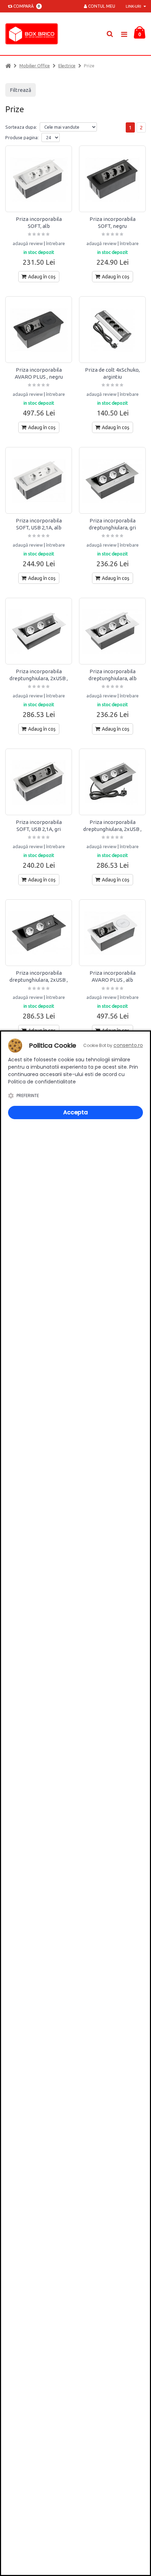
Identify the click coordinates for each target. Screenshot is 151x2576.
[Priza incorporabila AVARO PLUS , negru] (39, 330)
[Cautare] (110, 34)
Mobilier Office (35, 66)
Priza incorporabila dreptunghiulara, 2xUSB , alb (39, 678)
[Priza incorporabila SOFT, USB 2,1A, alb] (39, 480)
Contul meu (101, 6)
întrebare (55, 243)
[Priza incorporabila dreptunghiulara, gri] (112, 480)
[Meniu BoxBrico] (124, 34)
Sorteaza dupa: (21, 127)
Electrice (67, 66)
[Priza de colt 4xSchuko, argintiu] (112, 330)
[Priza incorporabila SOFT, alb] (39, 179)
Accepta (75, 1112)
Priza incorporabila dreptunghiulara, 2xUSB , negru (39, 980)
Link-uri (134, 6)
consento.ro (128, 1045)
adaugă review (28, 243)
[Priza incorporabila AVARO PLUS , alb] (112, 933)
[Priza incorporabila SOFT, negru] (112, 179)
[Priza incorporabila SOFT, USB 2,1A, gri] (39, 782)
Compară (26, 6)
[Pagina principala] (33, 34)
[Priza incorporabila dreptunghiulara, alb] (112, 631)
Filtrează (21, 90)
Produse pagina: (22, 137)
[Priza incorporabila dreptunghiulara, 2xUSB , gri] (112, 782)
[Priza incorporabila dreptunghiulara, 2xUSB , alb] (39, 631)
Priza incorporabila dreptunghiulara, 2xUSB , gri (112, 829)
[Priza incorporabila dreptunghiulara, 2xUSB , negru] (39, 933)
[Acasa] (8, 66)
